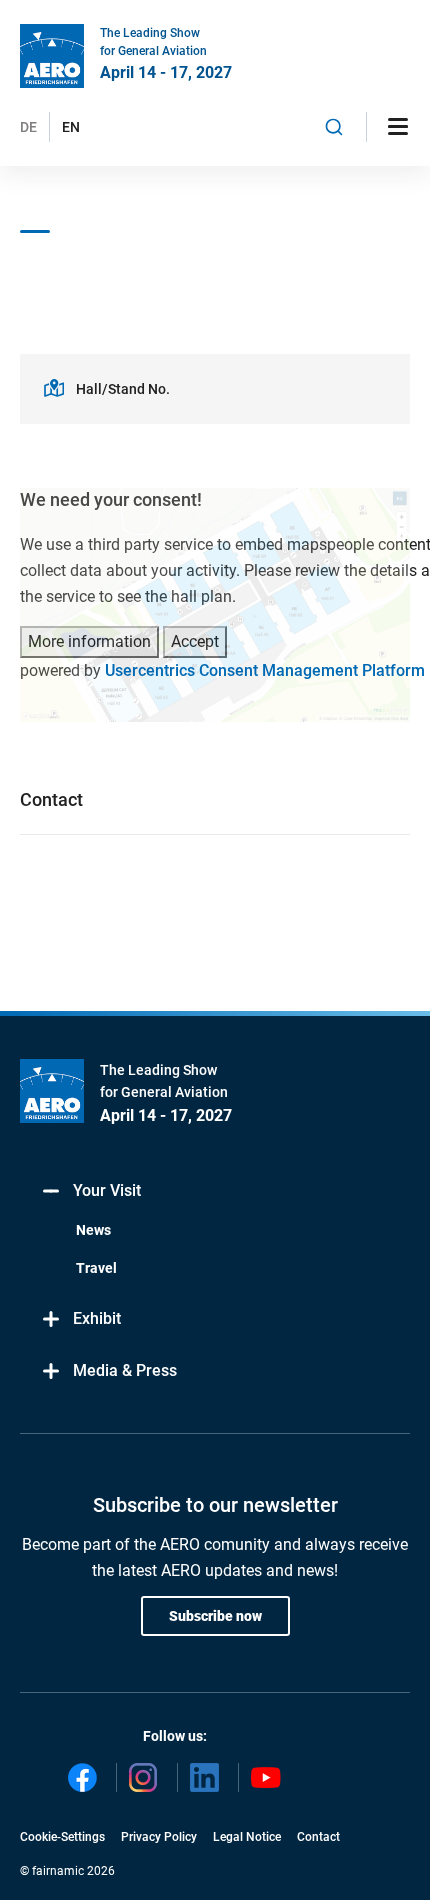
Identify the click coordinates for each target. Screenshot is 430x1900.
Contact (318, 1837)
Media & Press (125, 1370)
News (93, 1230)
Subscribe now (215, 1616)
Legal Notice (247, 1837)
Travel (96, 1268)
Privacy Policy (159, 1837)
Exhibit (97, 1318)
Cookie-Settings (62, 1837)
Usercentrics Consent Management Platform (265, 670)
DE (28, 127)
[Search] (334, 127)
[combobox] (334, 127)
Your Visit (107, 1190)
